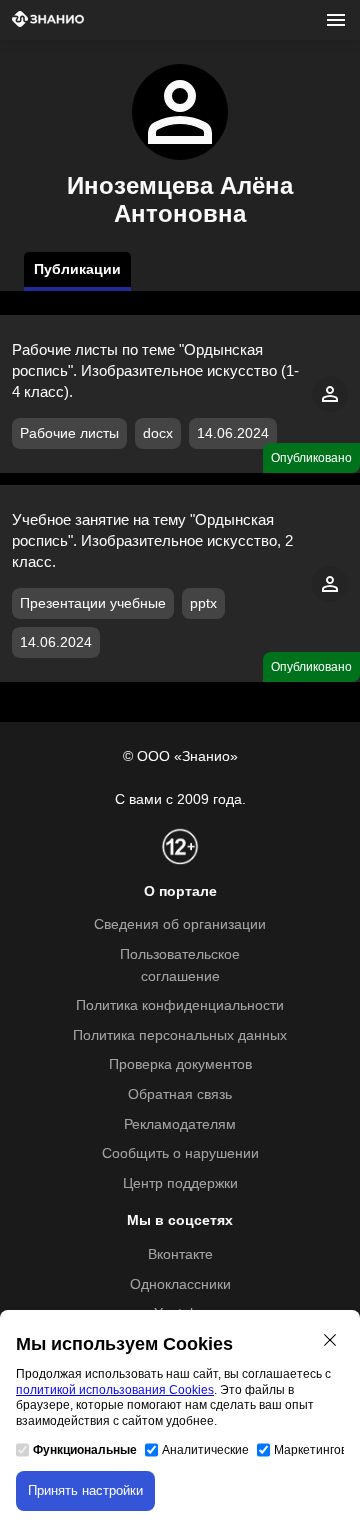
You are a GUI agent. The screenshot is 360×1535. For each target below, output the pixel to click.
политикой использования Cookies (115, 1390)
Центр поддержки (180, 1183)
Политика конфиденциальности (180, 1005)
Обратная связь (180, 1094)
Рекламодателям (180, 1124)
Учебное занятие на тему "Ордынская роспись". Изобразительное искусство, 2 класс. (152, 540)
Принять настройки (85, 1490)
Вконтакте (180, 1254)
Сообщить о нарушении (180, 1153)
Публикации (77, 269)
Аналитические (205, 1450)
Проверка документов (180, 1064)
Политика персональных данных (180, 1035)
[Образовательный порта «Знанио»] (48, 20)
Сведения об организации (180, 924)
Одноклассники (180, 1284)
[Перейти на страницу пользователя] (330, 407)
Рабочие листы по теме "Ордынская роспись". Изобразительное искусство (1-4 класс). (155, 370)
